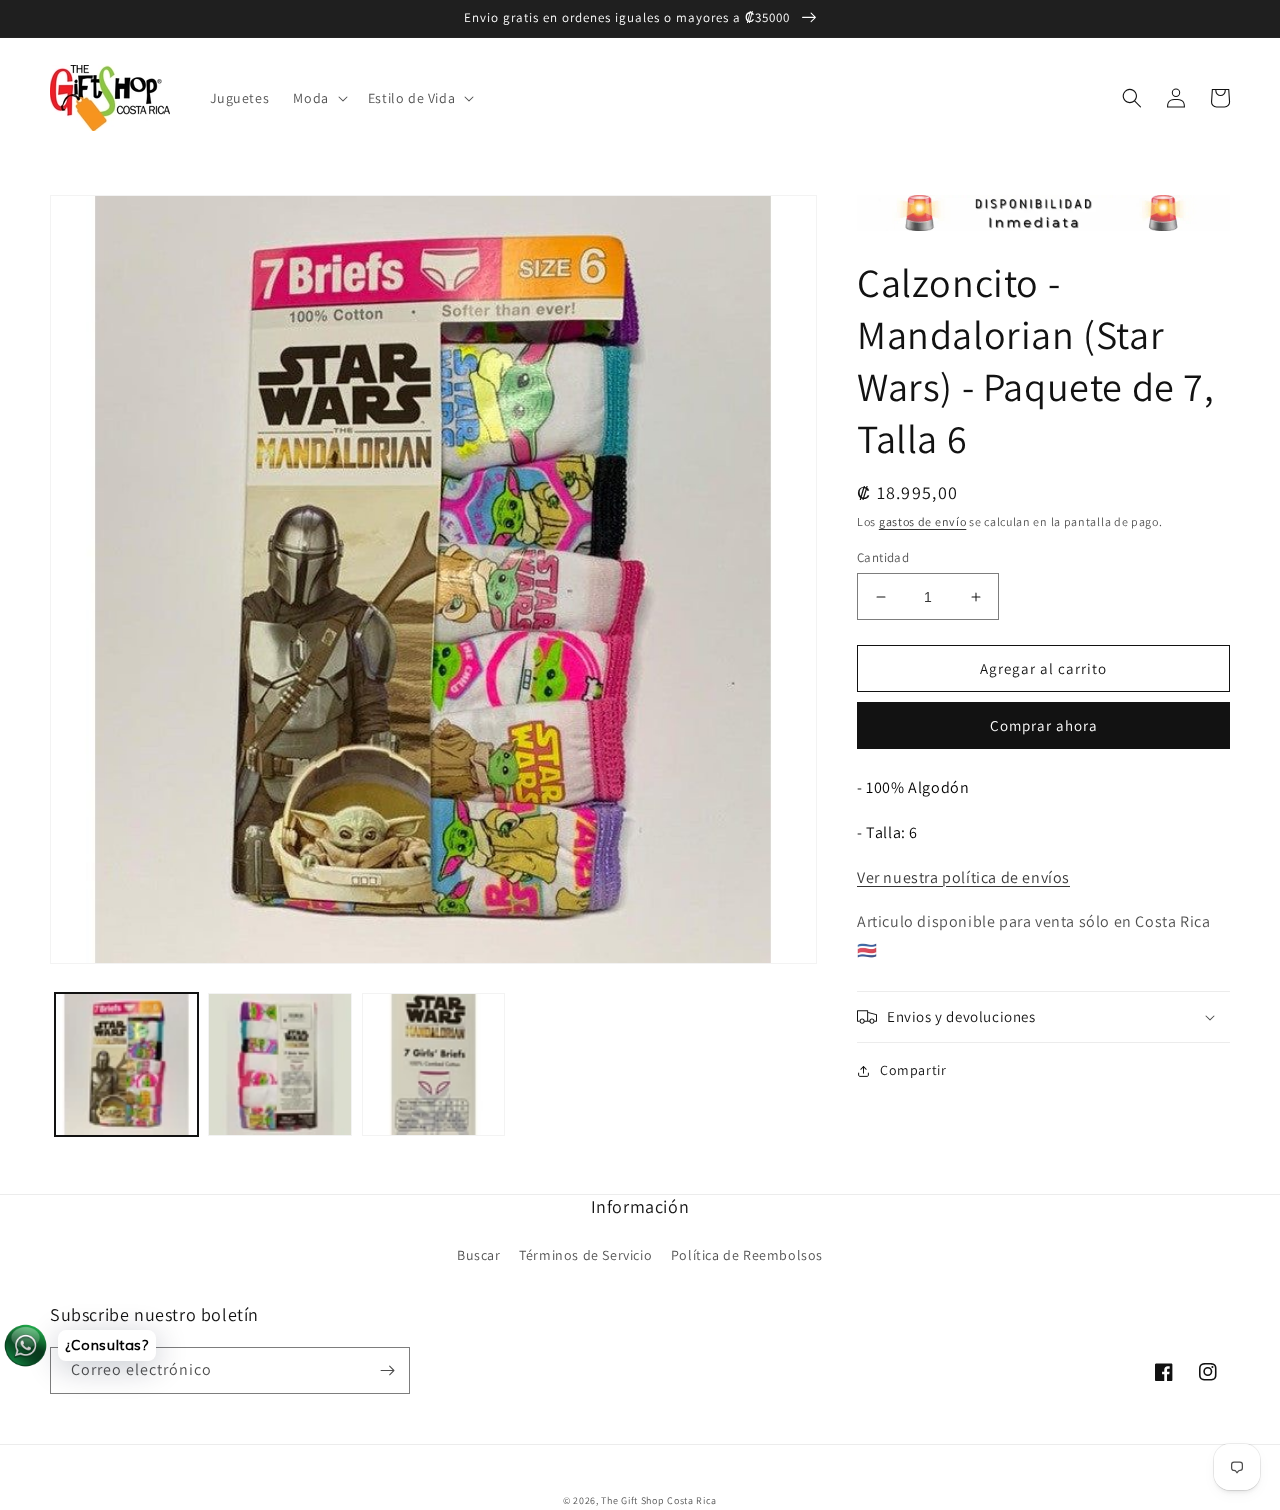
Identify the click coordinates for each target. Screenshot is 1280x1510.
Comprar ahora (1044, 725)
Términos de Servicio (585, 1255)
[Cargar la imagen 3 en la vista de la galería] (433, 1064)
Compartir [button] (913, 1070)
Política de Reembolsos (747, 1255)
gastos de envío (923, 521)
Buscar (479, 1255)
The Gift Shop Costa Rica (659, 1500)
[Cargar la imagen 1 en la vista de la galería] (126, 1064)
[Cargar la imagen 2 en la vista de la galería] (279, 1064)
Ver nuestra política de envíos (963, 877)
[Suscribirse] (387, 1370)
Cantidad (883, 557)
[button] (318, 98)
